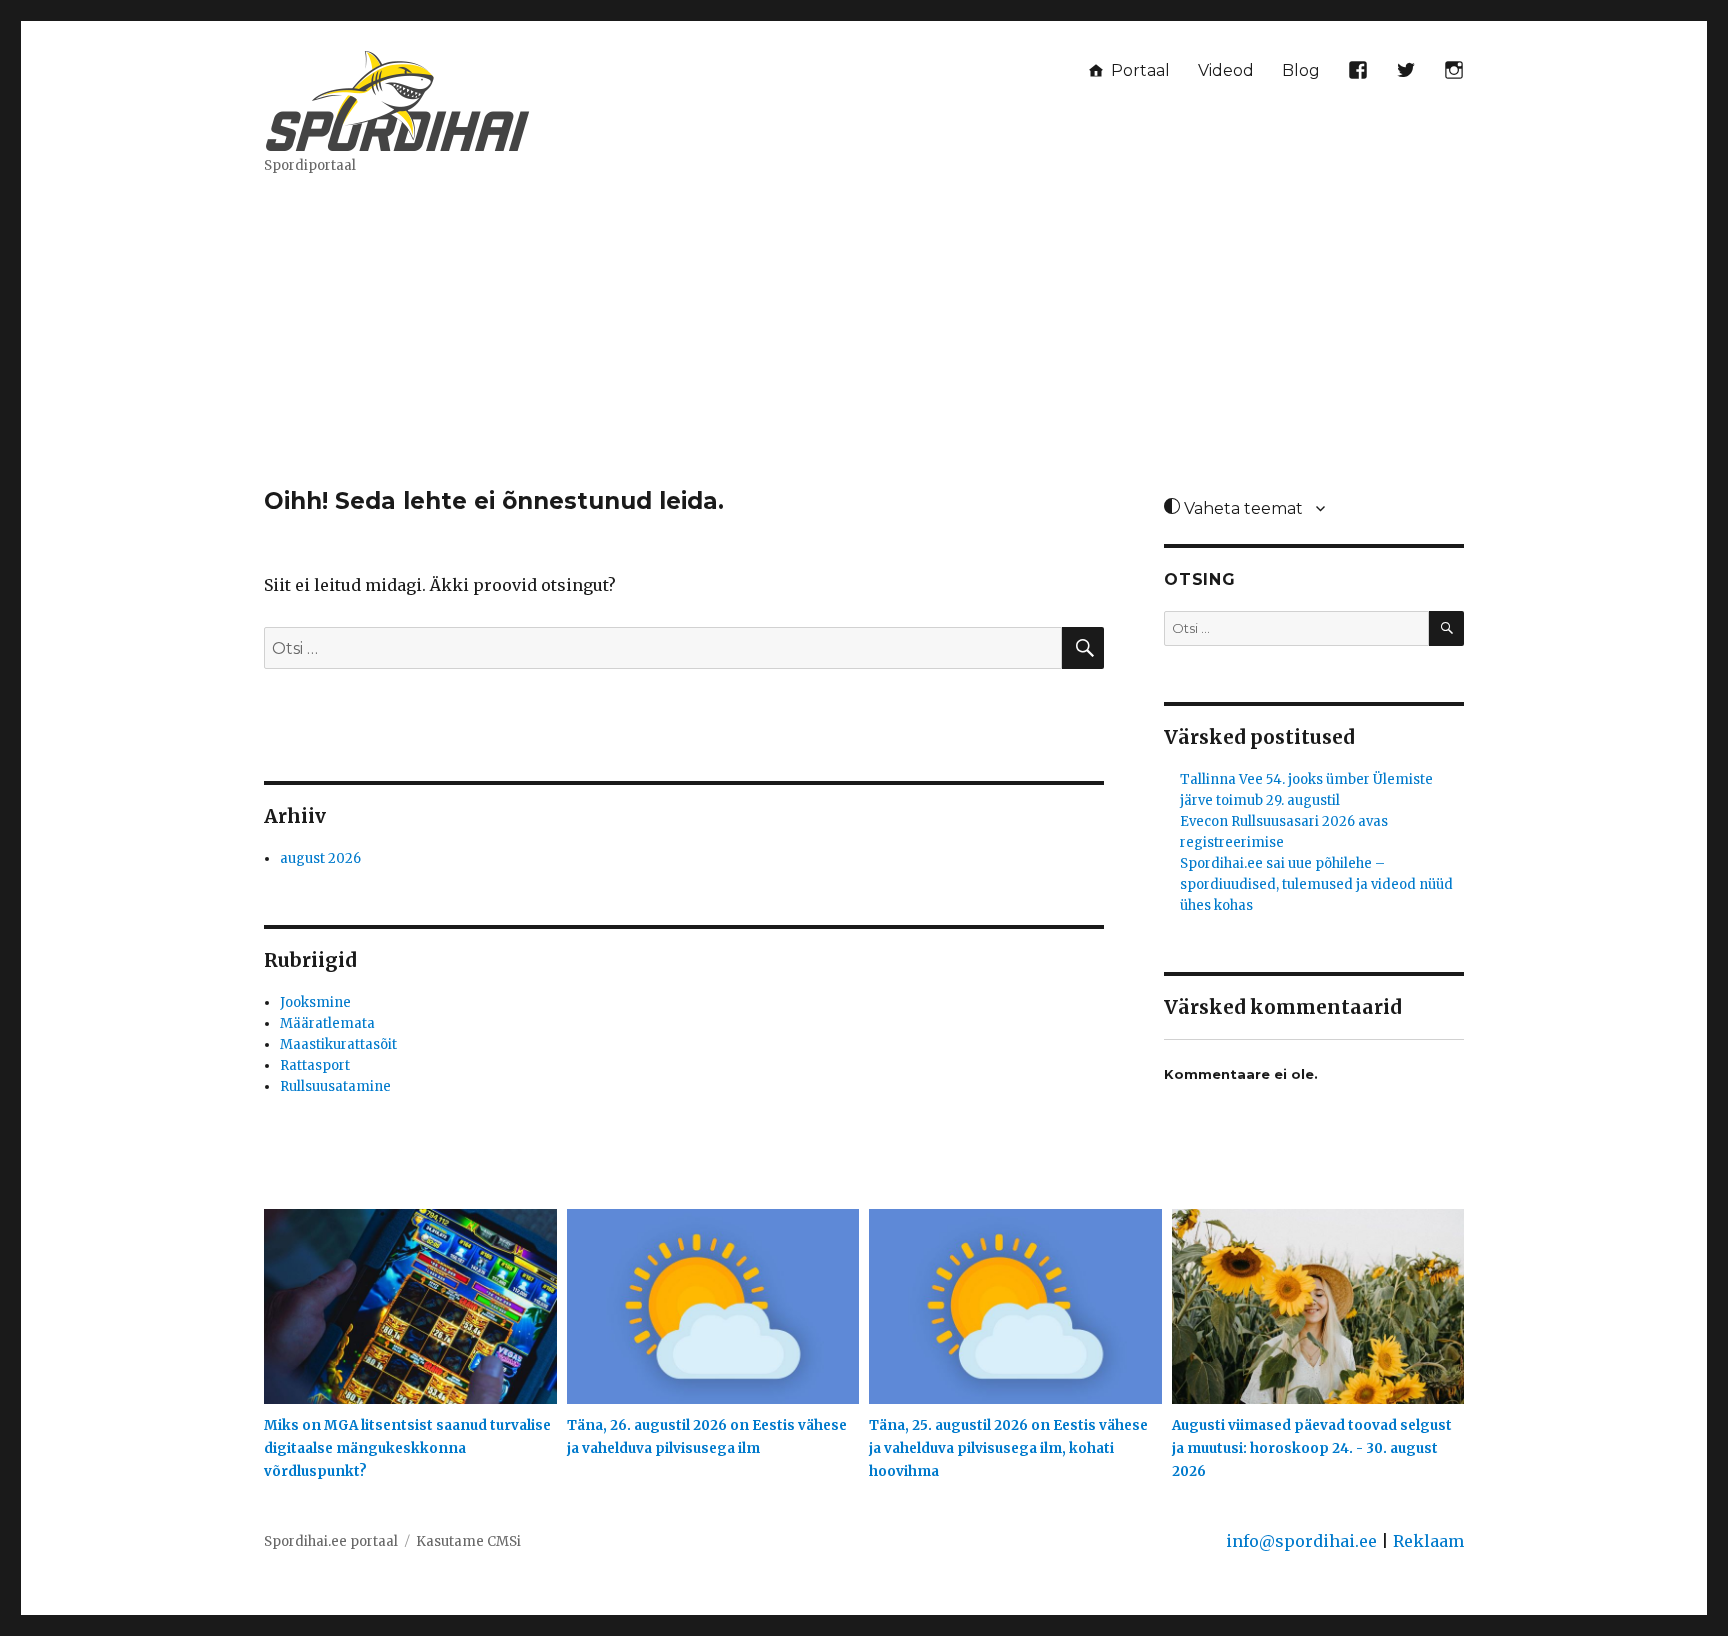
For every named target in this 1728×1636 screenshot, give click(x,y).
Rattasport (315, 1065)
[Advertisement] (864, 339)
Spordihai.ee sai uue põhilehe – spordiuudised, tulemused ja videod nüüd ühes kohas (1316, 884)
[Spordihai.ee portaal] (399, 98)
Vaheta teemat (1241, 508)
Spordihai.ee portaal (331, 1541)
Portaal (1138, 70)
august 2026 (320, 858)
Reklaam (1428, 1541)
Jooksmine (315, 1002)
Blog (1301, 70)
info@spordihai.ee (1301, 1541)
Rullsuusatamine (335, 1086)
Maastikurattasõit (338, 1044)
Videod (1226, 70)
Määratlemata (327, 1023)
